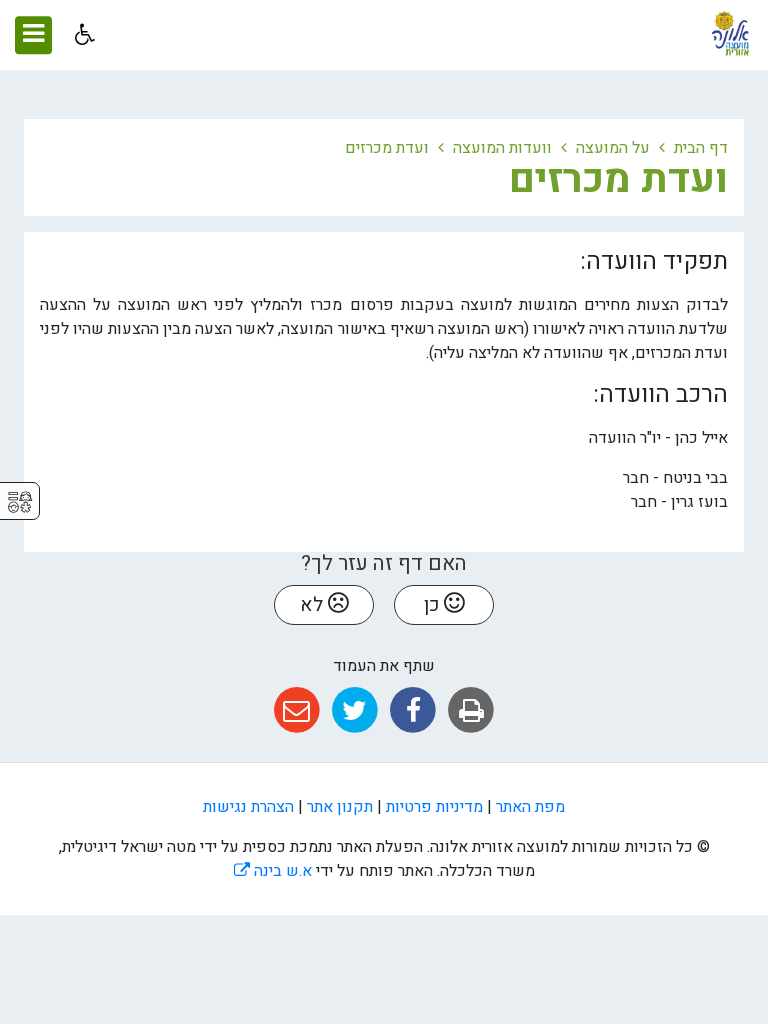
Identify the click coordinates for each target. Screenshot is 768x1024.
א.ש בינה (273, 871)
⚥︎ (20, 502)
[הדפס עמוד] (471, 710)
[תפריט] (33, 35)
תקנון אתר (340, 807)
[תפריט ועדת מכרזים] (52, 176)
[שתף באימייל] (296, 710)
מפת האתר (530, 807)
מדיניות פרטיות (434, 807)
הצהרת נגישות (248, 807)
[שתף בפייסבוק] (413, 710)
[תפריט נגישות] (82, 34)
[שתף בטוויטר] (354, 710)
